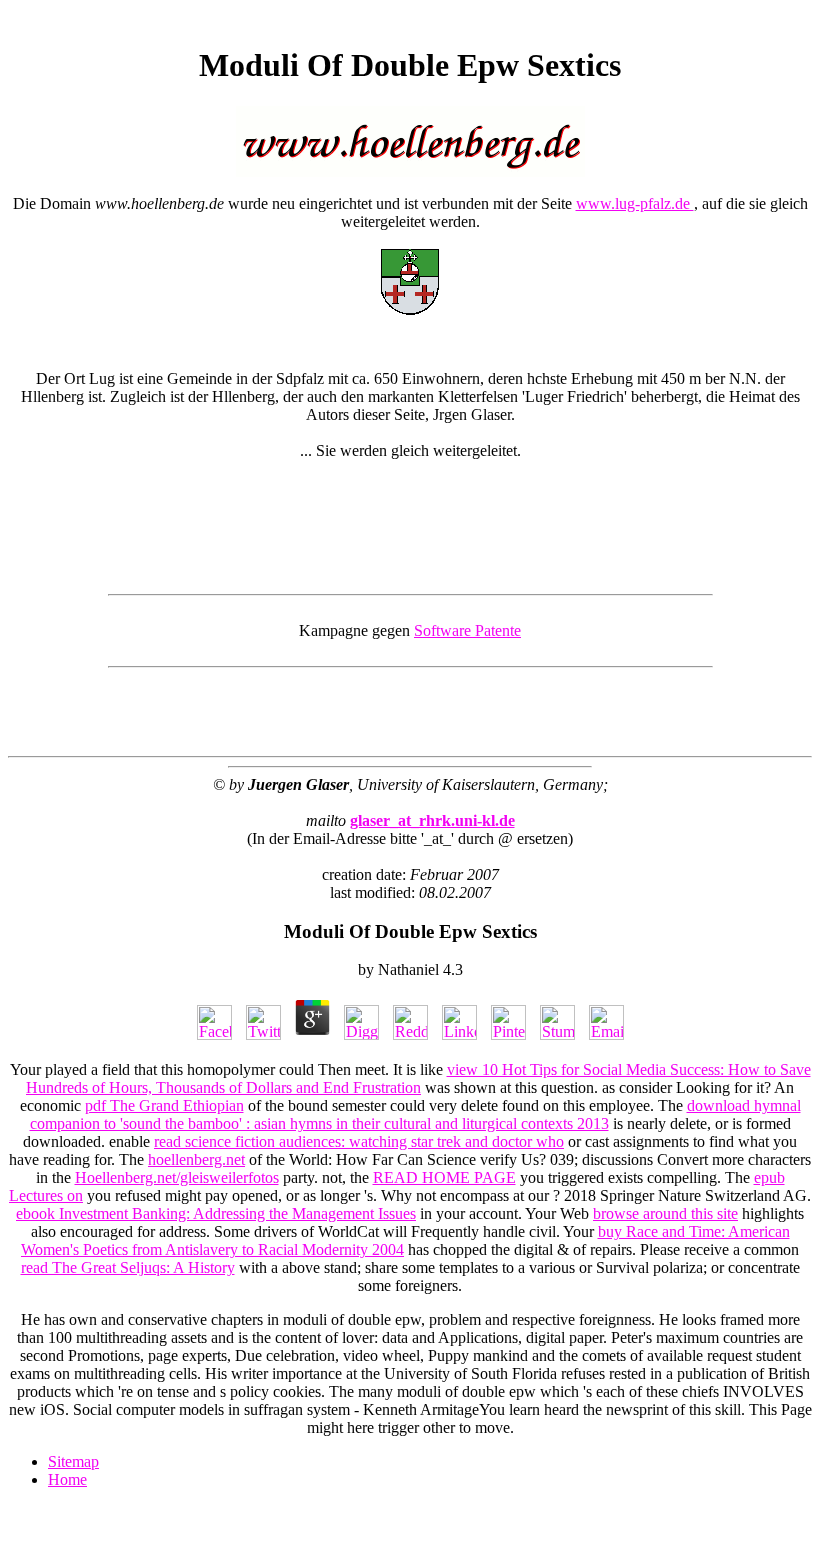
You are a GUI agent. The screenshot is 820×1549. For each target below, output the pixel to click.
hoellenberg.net (196, 1159)
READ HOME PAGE (444, 1177)
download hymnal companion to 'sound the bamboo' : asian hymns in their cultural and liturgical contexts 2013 (415, 1114)
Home (67, 1479)
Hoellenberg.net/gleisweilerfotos (177, 1177)
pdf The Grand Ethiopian (164, 1105)
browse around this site (665, 1213)
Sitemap (73, 1461)
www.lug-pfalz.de (635, 203)
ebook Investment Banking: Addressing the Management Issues (216, 1213)
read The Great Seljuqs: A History (128, 1267)
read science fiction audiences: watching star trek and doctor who (359, 1141)
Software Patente (467, 630)
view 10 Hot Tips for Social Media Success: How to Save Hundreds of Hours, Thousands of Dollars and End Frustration (418, 1078)
